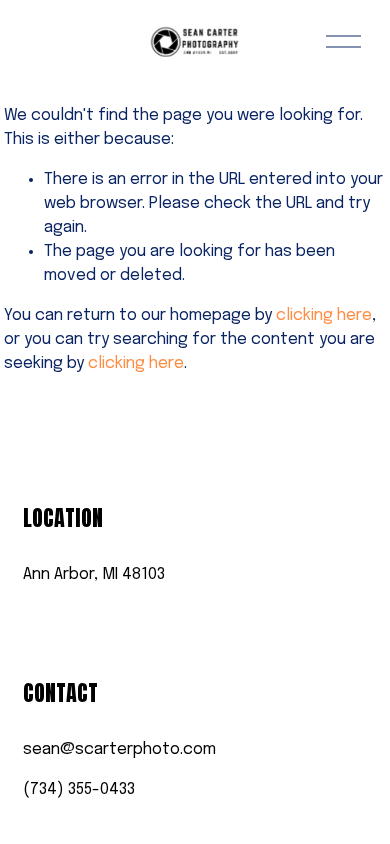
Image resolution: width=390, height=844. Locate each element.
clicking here (324, 315)
